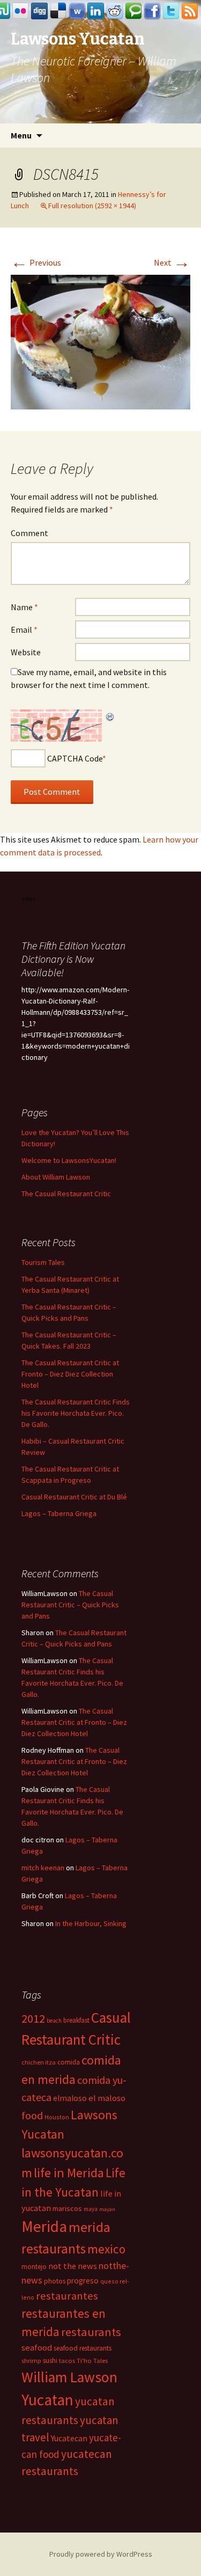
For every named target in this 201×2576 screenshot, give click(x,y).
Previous (36, 262)
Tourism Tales (43, 1262)
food (32, 2116)
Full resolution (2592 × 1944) (92, 206)
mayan (107, 2209)
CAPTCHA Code (75, 758)
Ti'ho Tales (92, 2361)
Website (26, 652)
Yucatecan (69, 2438)
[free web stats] (29, 898)
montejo (34, 2267)
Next (172, 262)
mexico (106, 2249)
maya (91, 2209)
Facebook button (152, 11)
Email (24, 630)
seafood (37, 2348)
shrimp (31, 2361)
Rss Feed (190, 11)
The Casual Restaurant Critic (66, 1194)
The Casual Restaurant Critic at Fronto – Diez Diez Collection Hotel (70, 1374)
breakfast (76, 2020)
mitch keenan (43, 1868)
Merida (44, 2226)
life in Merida (69, 2173)
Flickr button (21, 11)
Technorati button (133, 11)
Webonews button (77, 11)
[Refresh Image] (110, 716)
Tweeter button (171, 11)
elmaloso (70, 2098)
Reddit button (115, 11)
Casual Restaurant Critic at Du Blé (74, 1497)
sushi (50, 2361)
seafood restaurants (83, 2348)
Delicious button (58, 11)
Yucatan (47, 2400)
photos (55, 2281)
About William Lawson (56, 1177)
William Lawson (69, 2377)
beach (54, 2021)
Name (24, 607)
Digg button (40, 11)
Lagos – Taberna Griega (59, 1513)
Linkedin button (96, 11)
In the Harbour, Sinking (91, 1923)
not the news (73, 2266)
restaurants (91, 2332)
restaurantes (67, 2296)
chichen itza (39, 2062)
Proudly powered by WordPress (101, 2554)
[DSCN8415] (100, 341)
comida (69, 2062)
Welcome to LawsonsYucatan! (69, 1160)
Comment (29, 533)
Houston (57, 2117)
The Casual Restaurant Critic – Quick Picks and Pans (70, 1605)
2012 (33, 2018)
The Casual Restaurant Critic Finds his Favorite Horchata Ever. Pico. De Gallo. (76, 1413)
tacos (67, 2361)
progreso (83, 2281)
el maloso (107, 2098)
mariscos (67, 2208)
